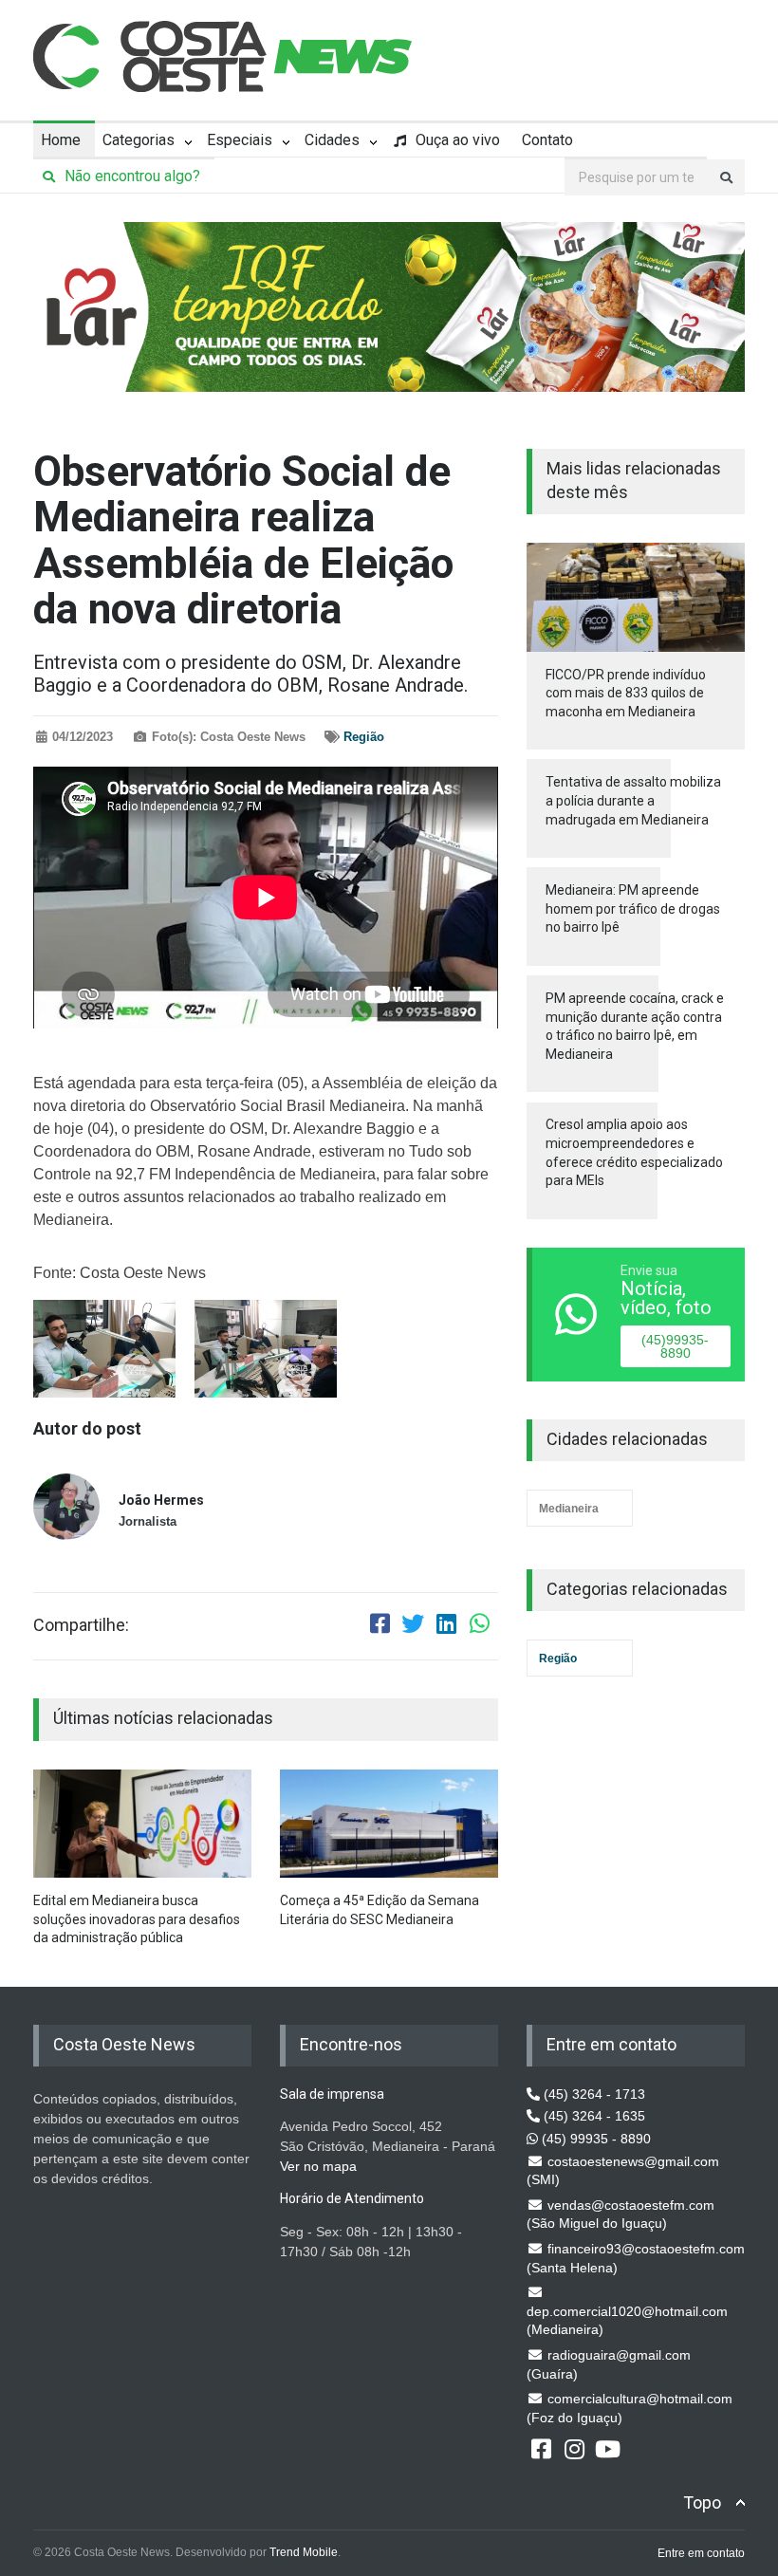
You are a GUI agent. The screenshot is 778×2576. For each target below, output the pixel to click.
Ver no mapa (318, 2166)
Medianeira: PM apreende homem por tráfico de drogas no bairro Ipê (633, 908)
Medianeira (569, 1509)
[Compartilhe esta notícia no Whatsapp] (479, 1626)
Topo (702, 2502)
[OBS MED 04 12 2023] (104, 1349)
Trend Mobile (304, 2552)
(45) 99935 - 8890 (594, 2139)
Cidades (332, 140)
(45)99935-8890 (675, 1346)
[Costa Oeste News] (223, 56)
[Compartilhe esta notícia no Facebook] (380, 1626)
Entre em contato (701, 2553)
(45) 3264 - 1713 (593, 2094)
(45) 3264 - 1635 (593, 2116)
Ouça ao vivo (456, 140)
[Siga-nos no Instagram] (574, 2448)
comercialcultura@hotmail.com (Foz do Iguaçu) (630, 2408)
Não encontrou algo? (130, 176)
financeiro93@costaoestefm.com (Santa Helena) (636, 2258)
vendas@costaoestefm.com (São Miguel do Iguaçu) (621, 2215)
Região (364, 737)
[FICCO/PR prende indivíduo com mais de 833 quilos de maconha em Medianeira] (636, 597)
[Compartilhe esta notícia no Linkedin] (446, 1626)
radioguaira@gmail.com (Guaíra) (609, 2364)
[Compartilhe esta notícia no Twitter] (413, 1626)
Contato (547, 140)
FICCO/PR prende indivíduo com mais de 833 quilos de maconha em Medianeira (626, 693)
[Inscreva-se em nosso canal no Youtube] (607, 2448)
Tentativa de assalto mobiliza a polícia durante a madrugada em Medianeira (633, 800)
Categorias (139, 140)
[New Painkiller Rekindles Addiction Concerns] (142, 1824)
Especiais (240, 140)
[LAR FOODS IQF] (389, 306)
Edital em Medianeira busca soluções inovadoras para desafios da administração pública (137, 1919)
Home (61, 140)
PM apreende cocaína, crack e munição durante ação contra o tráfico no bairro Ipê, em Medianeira (635, 1026)
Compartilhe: (81, 1625)
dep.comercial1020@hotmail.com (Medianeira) (627, 2321)
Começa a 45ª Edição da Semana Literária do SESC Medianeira (380, 1910)
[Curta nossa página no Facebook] (541, 2448)
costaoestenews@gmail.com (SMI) (623, 2171)
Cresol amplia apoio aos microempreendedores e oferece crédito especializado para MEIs (634, 1152)
